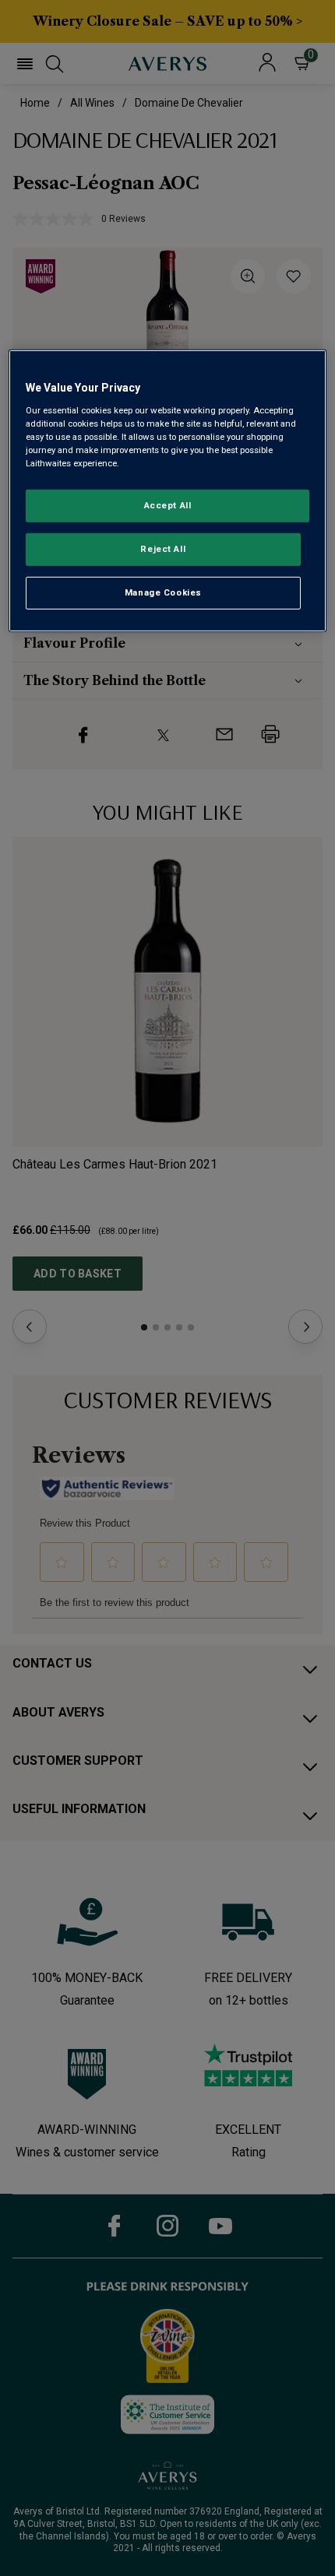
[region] (168, 491)
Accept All (168, 505)
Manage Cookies (163, 592)
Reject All (163, 549)
